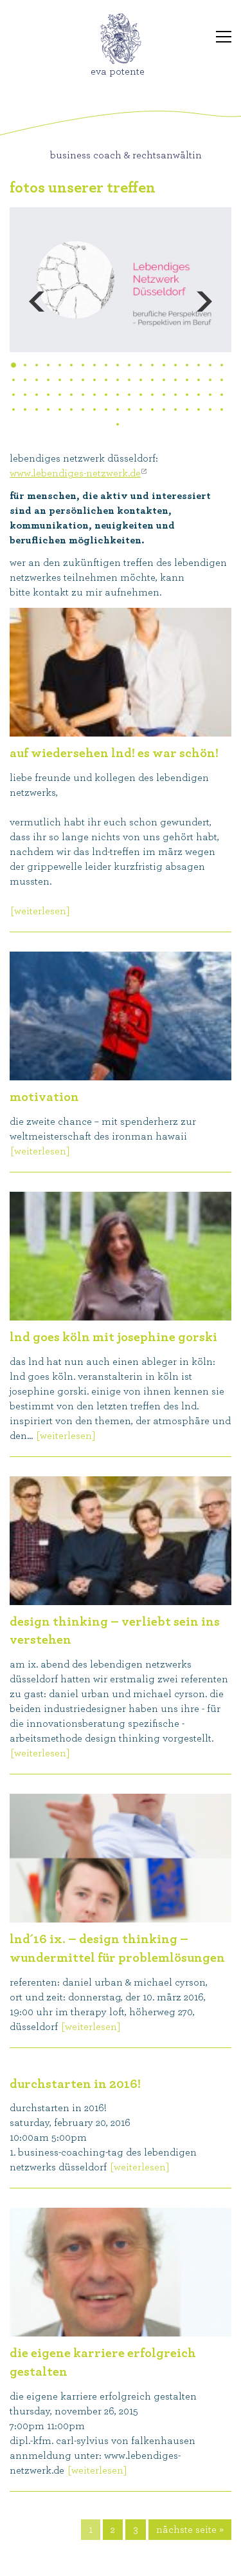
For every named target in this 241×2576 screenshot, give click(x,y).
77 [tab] (118, 424)
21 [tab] (25, 380)
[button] (85, 302)
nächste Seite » (190, 2530)
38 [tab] (222, 380)
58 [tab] (13, 409)
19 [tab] (222, 365)
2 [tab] (25, 365)
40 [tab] (25, 395)
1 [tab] (16, 366)
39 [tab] (13, 395)
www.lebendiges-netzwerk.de (75, 473)
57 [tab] (222, 395)
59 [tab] (25, 409)
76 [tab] (222, 409)
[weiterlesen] (40, 911)
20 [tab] (13, 380)
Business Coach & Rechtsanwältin (126, 155)
